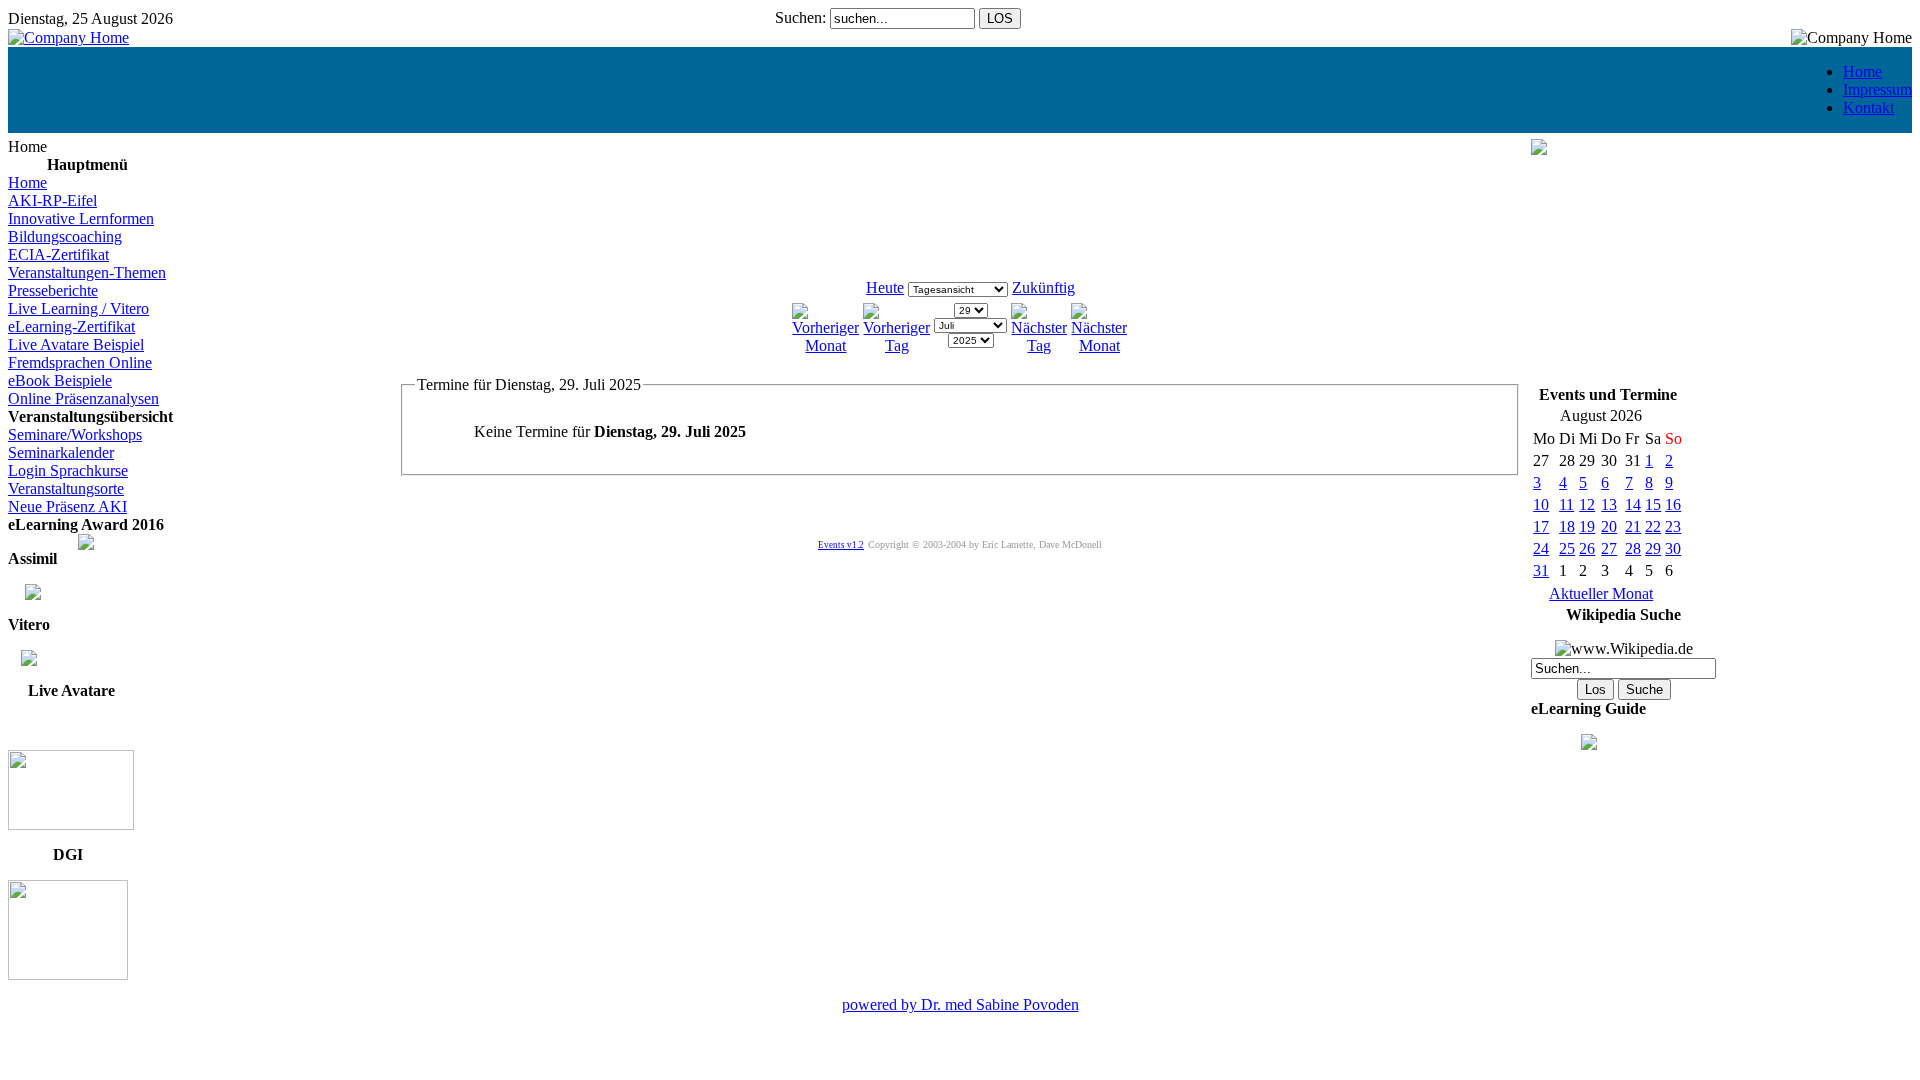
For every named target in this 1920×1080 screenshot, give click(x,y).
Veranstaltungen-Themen (87, 272)
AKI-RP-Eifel (52, 200)
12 (1587, 504)
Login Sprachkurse (68, 470)
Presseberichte (53, 290)
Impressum (1877, 89)
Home (1862, 71)
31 (1541, 570)
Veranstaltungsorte (66, 488)
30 (1673, 548)
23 (1673, 526)
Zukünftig (1043, 287)
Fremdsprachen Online (80, 362)
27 (1609, 548)
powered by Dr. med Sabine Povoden (960, 1004)
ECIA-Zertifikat (58, 254)
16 (1673, 504)
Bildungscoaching (65, 236)
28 (1633, 548)
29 (1653, 548)
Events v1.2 (841, 545)
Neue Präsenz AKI (67, 506)
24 (1541, 548)
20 (1609, 526)
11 (1566, 504)
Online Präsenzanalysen (83, 398)
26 (1587, 548)
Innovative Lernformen (81, 218)
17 (1541, 526)
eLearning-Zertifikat (71, 326)
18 (1567, 526)
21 (1633, 526)
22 (1653, 526)
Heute (885, 287)
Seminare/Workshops (75, 434)
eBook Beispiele (60, 380)
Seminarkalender (61, 452)
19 (1587, 526)
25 (1567, 548)
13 (1609, 504)
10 (1541, 504)
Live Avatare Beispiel (76, 344)
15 (1653, 504)
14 (1633, 504)
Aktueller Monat (1601, 593)
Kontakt (1868, 107)
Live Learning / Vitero (78, 308)
